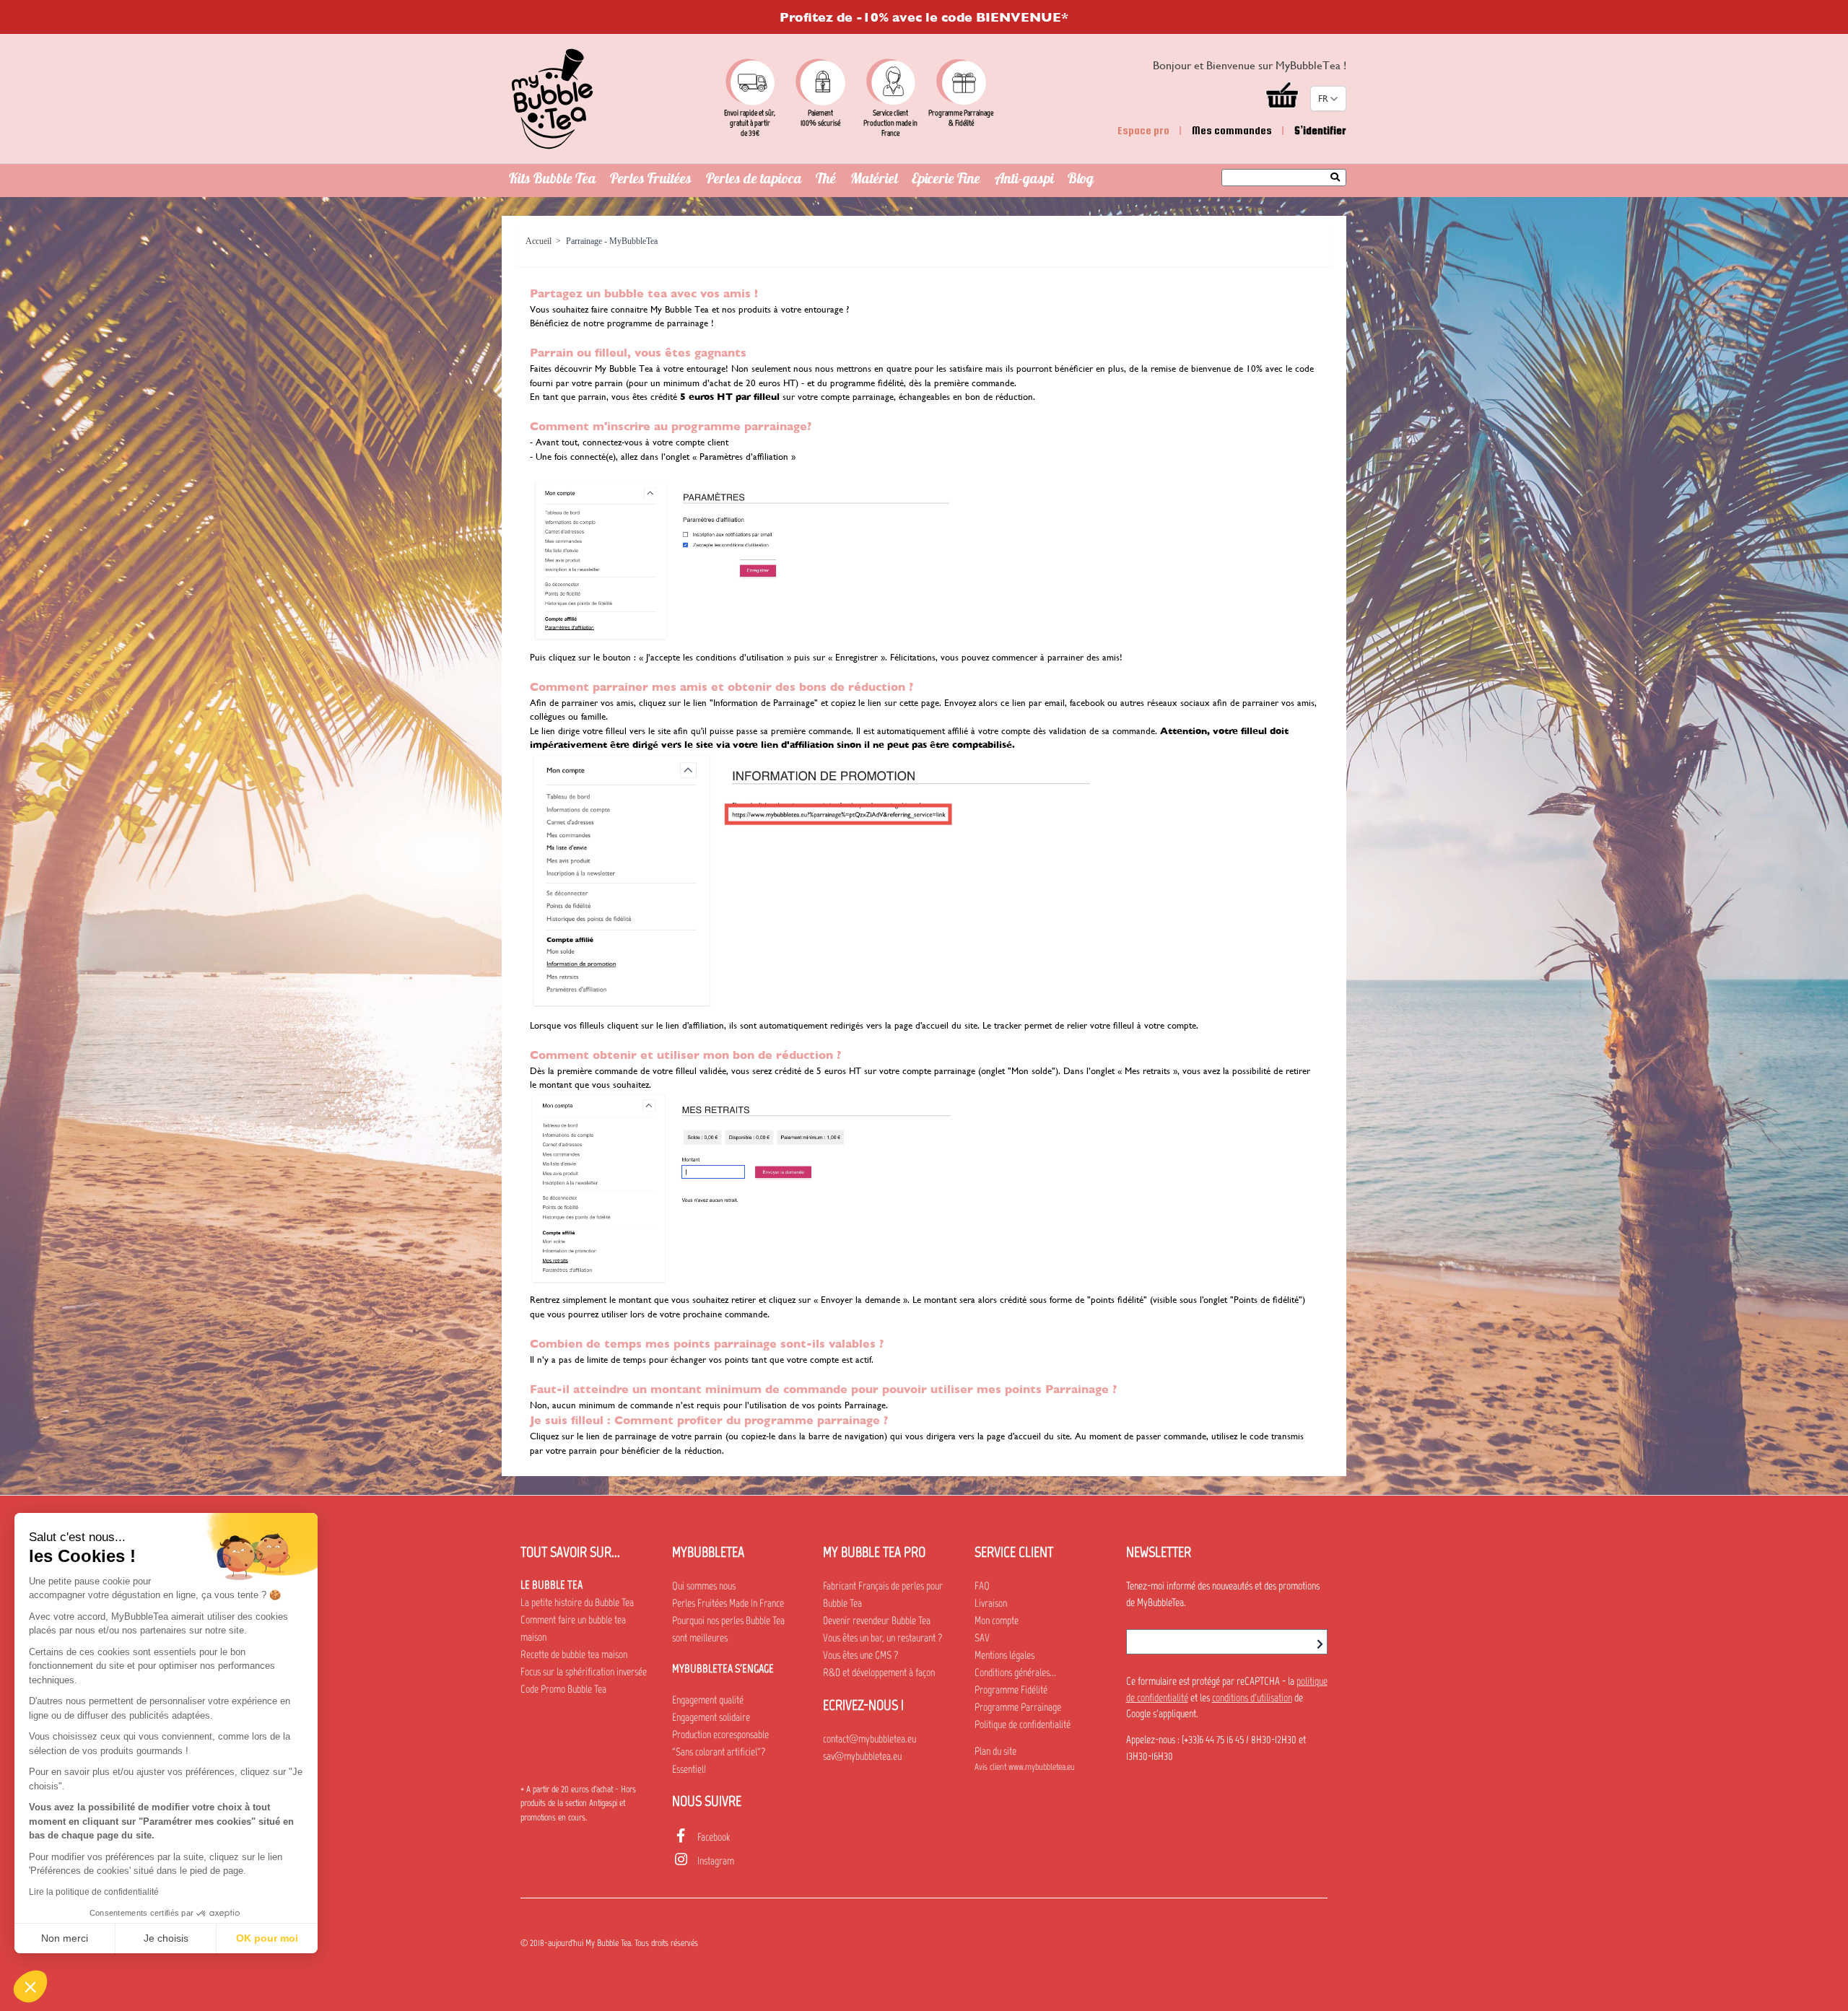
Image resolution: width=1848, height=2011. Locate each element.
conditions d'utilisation (1252, 1698)
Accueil (539, 241)
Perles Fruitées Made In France (728, 1603)
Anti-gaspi (1024, 180)
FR (1323, 99)
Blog (1081, 180)
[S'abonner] (1320, 1644)
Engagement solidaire (711, 1717)
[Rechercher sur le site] (1339, 178)
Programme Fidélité (1011, 1690)
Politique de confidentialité (1023, 1724)
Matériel (874, 180)
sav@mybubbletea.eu (862, 1756)
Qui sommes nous (704, 1586)
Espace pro (1143, 130)
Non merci (65, 1938)
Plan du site (995, 1751)
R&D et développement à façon (879, 1672)
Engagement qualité (708, 1700)
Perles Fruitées (651, 180)
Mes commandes (1232, 130)
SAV (982, 1638)
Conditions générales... (1015, 1672)
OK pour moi (267, 1938)
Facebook (714, 1837)
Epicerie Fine (946, 180)
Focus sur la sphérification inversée (584, 1672)
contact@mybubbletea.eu (869, 1739)
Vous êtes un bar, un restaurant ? (882, 1638)
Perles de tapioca (754, 180)
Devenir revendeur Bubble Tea (877, 1620)
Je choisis (166, 1938)
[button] (30, 1986)
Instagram (716, 1861)
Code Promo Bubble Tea (563, 1689)
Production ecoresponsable (720, 1735)
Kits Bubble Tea (553, 180)
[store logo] (552, 99)
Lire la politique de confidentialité (94, 1892)
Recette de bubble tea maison (574, 1654)
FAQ (982, 1586)
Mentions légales (1004, 1655)
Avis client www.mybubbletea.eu (1025, 1767)
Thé (826, 180)
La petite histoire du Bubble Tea (577, 1602)
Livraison (991, 1603)
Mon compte (997, 1620)
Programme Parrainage (1018, 1707)
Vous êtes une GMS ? (860, 1655)
